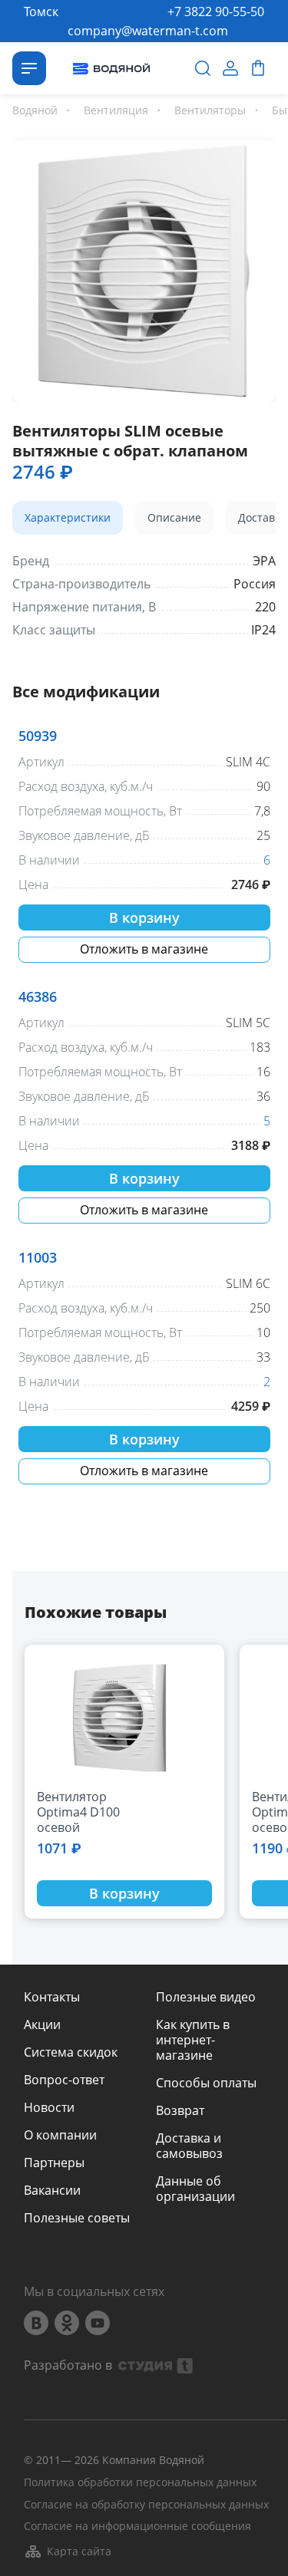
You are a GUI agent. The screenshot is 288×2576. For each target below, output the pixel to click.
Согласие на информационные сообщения (137, 2527)
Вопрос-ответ (64, 2080)
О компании (60, 2135)
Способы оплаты (206, 2083)
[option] (144, 268)
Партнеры (54, 2163)
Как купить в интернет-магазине (193, 2040)
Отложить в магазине (144, 949)
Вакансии (52, 2190)
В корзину (144, 917)
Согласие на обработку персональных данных (146, 2505)
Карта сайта (79, 2551)
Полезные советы (77, 2218)
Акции (42, 2024)
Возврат (180, 2110)
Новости (49, 2107)
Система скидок (71, 2052)
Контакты (52, 1997)
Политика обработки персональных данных (140, 2483)
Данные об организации (195, 2189)
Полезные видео (206, 1997)
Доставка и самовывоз (189, 2146)
